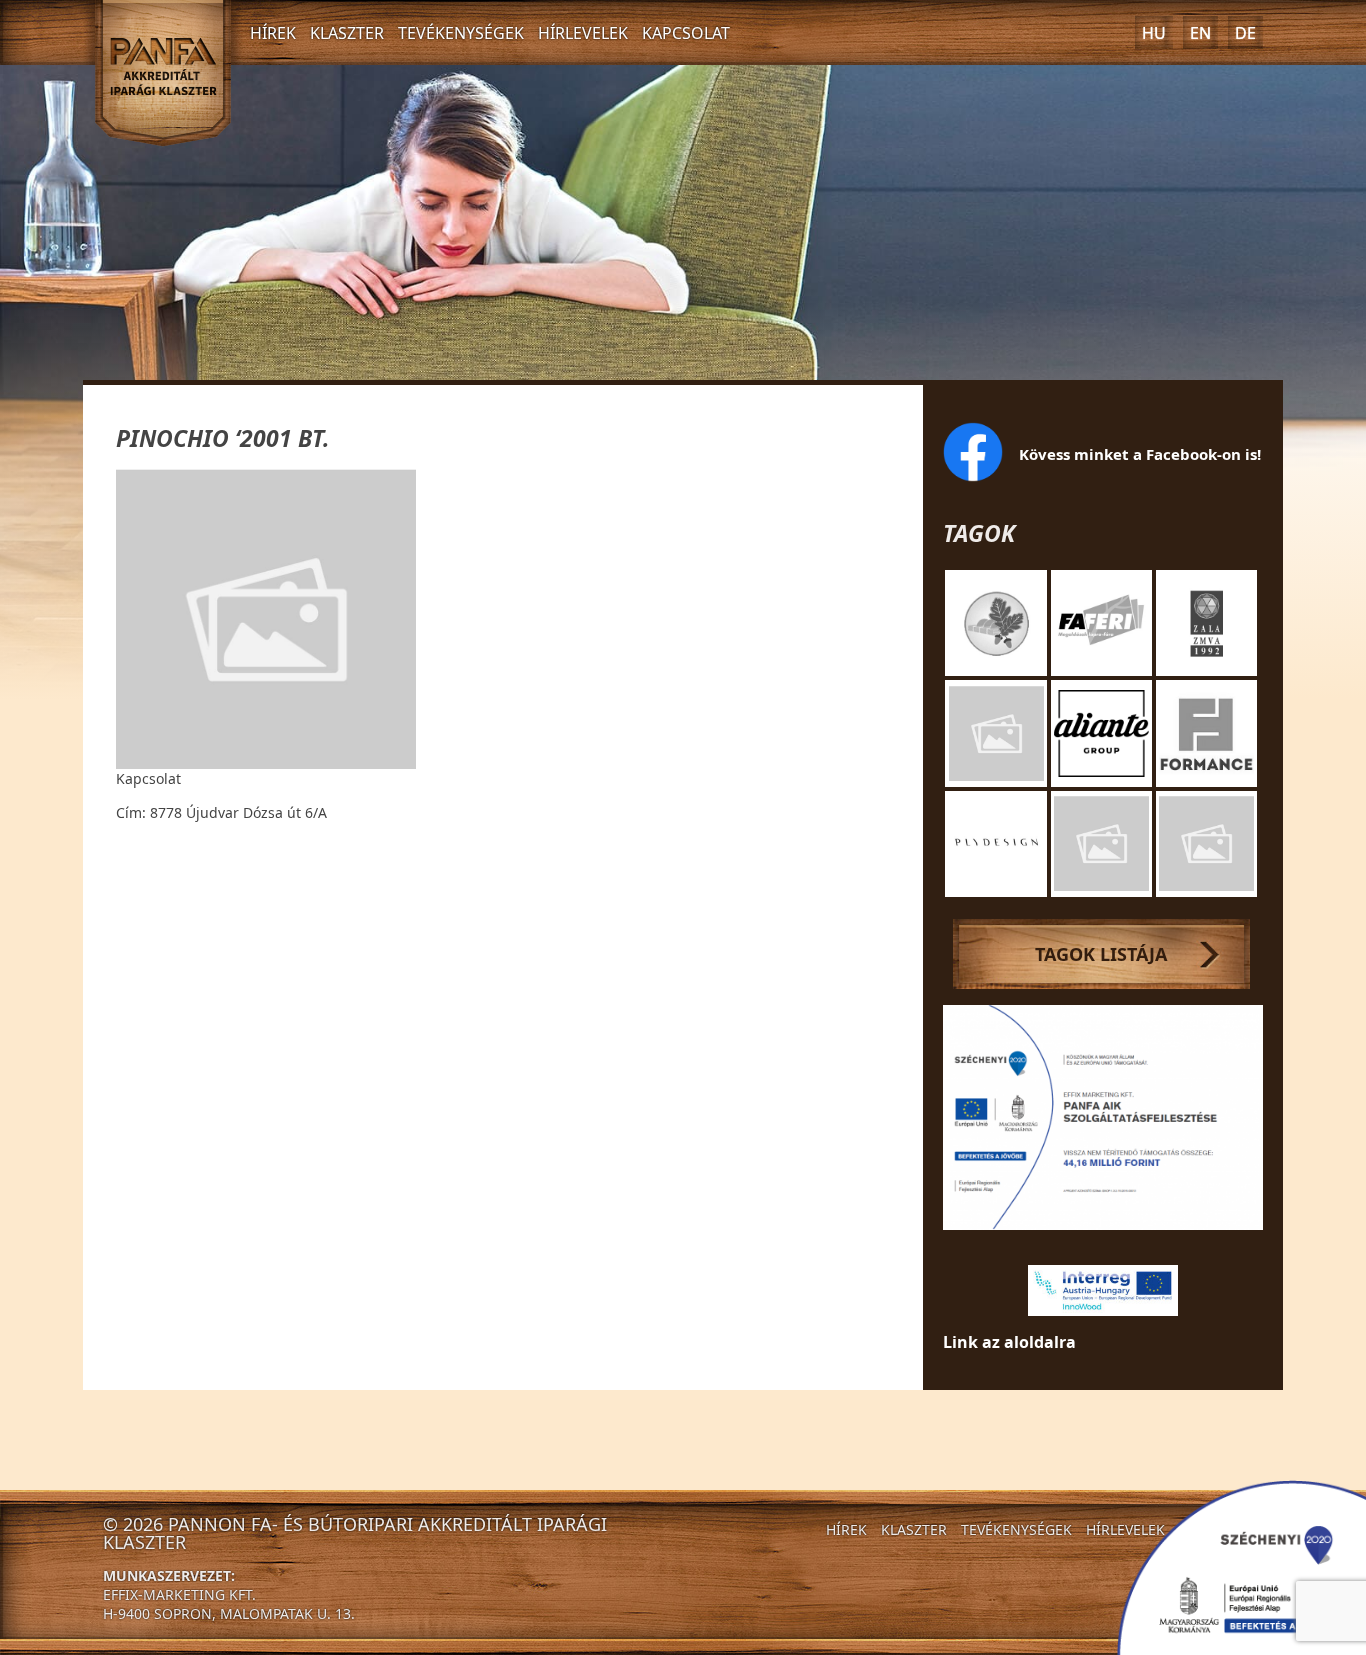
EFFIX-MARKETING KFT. (179, 1594)
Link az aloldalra (1009, 1342)
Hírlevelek (583, 33)
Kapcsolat (686, 33)
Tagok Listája (1101, 954)
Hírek (273, 33)
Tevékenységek (461, 33)
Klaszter (347, 33)
